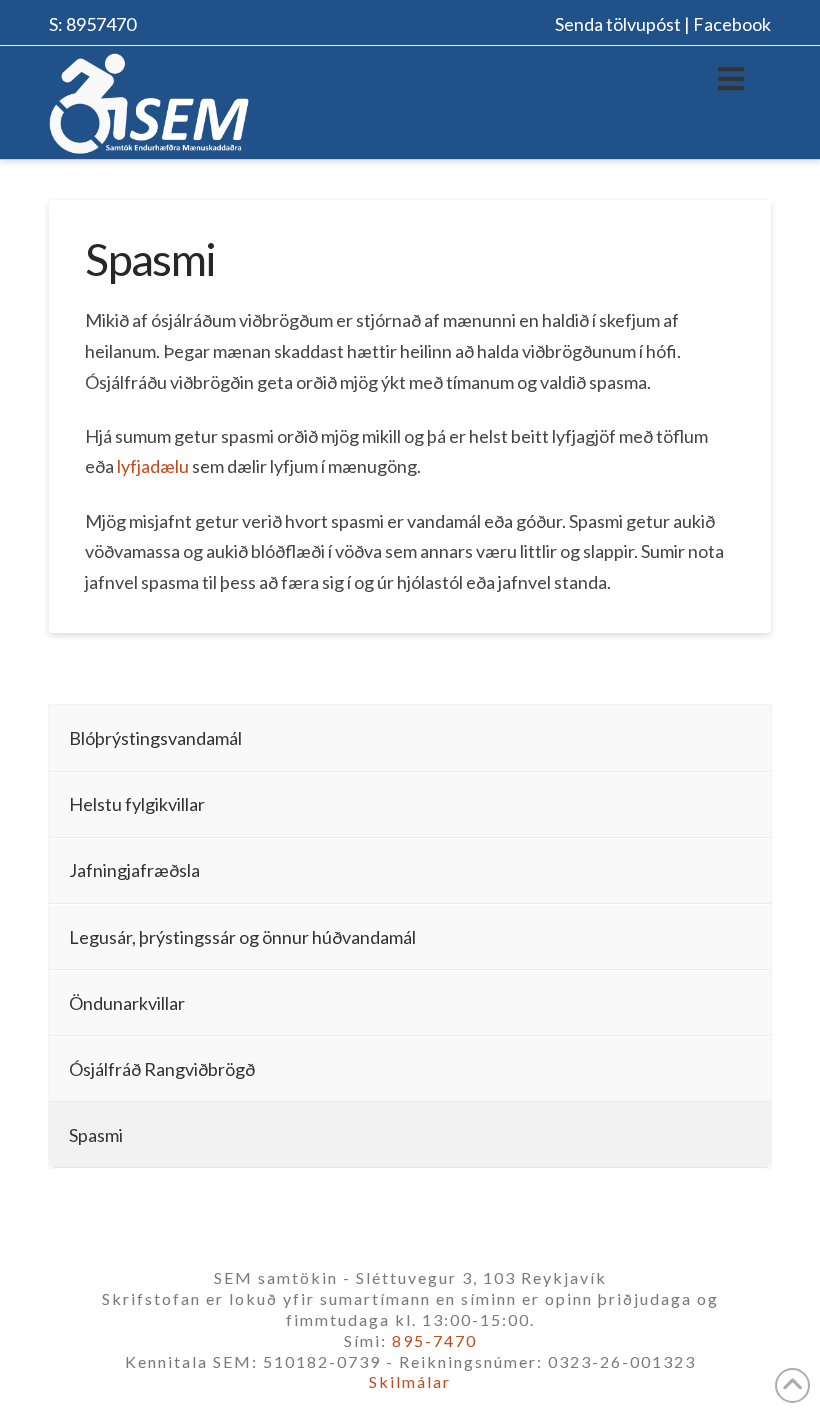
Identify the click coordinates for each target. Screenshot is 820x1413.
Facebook (732, 24)
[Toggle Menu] (731, 77)
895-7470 (434, 1340)
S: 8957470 (92, 24)
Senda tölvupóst (618, 24)
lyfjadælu (153, 466)
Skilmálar (410, 1381)
